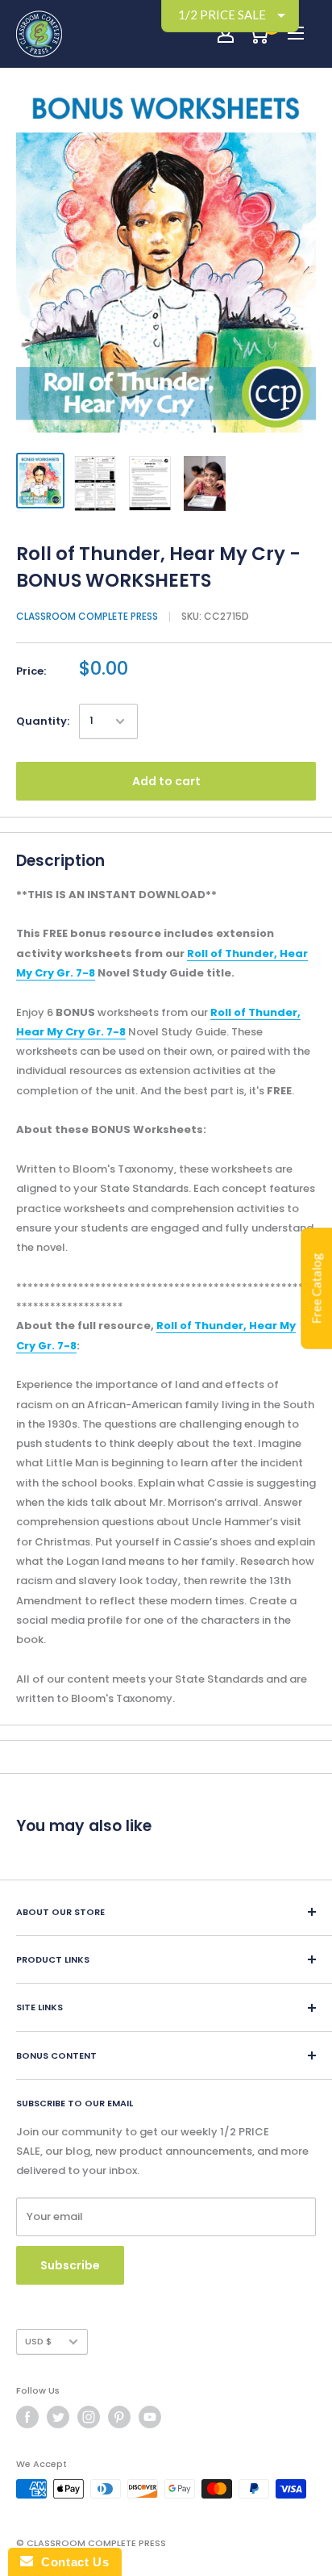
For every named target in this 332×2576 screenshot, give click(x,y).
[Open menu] (296, 33)
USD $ (38, 2341)
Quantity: (43, 721)
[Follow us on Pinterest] (119, 2417)
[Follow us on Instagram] (89, 2417)
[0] (258, 34)
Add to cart (166, 781)
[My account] (226, 34)
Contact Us (71, 2562)
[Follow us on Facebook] (27, 2417)
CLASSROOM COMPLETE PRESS (87, 616)
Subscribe (70, 2265)
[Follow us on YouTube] (150, 2417)
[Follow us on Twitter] (58, 2417)
